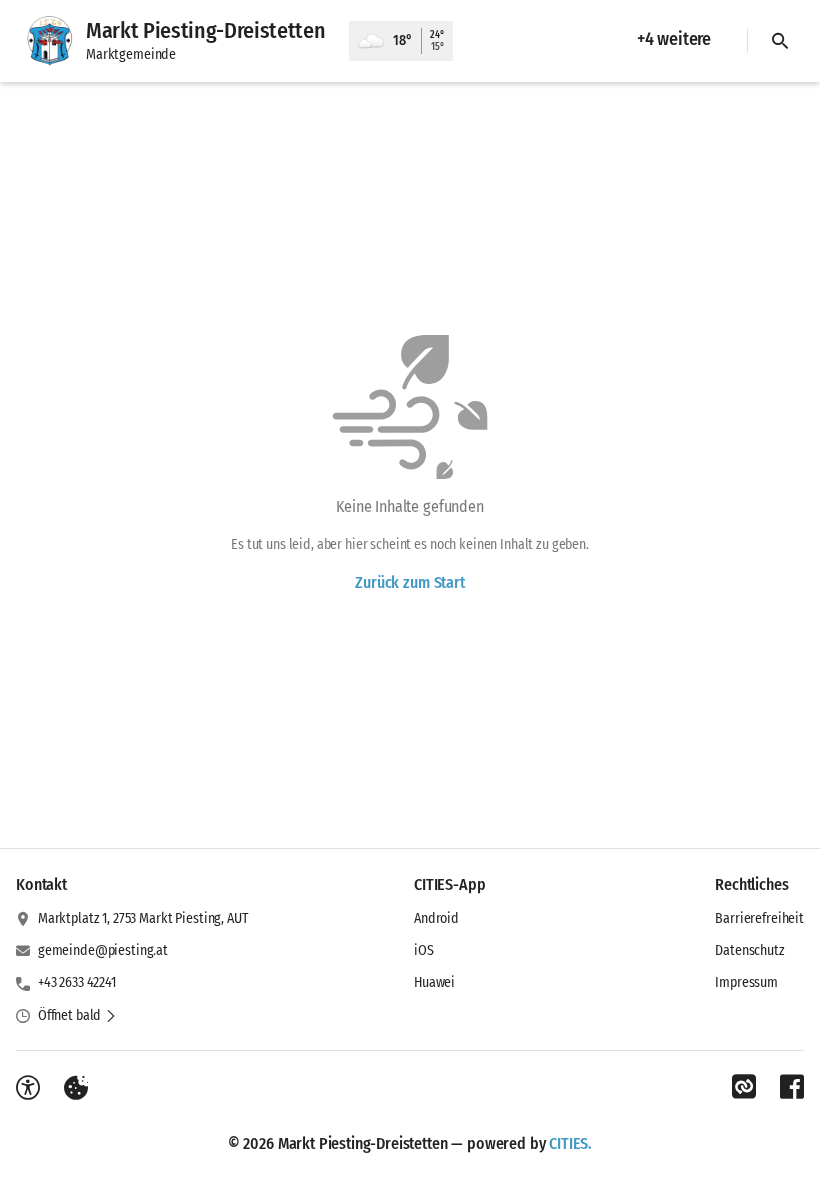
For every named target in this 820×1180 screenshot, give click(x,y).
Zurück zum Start (409, 582)
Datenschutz (749, 950)
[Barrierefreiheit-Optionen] (28, 1088)
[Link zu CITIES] (744, 1087)
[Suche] (780, 41)
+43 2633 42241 (77, 982)
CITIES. (570, 1143)
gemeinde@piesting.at (103, 950)
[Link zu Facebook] (792, 1087)
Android (436, 918)
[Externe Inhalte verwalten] (76, 1088)
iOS (424, 950)
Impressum (746, 982)
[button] (77, 1016)
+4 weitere (674, 39)
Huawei (434, 982)
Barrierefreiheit (759, 918)
